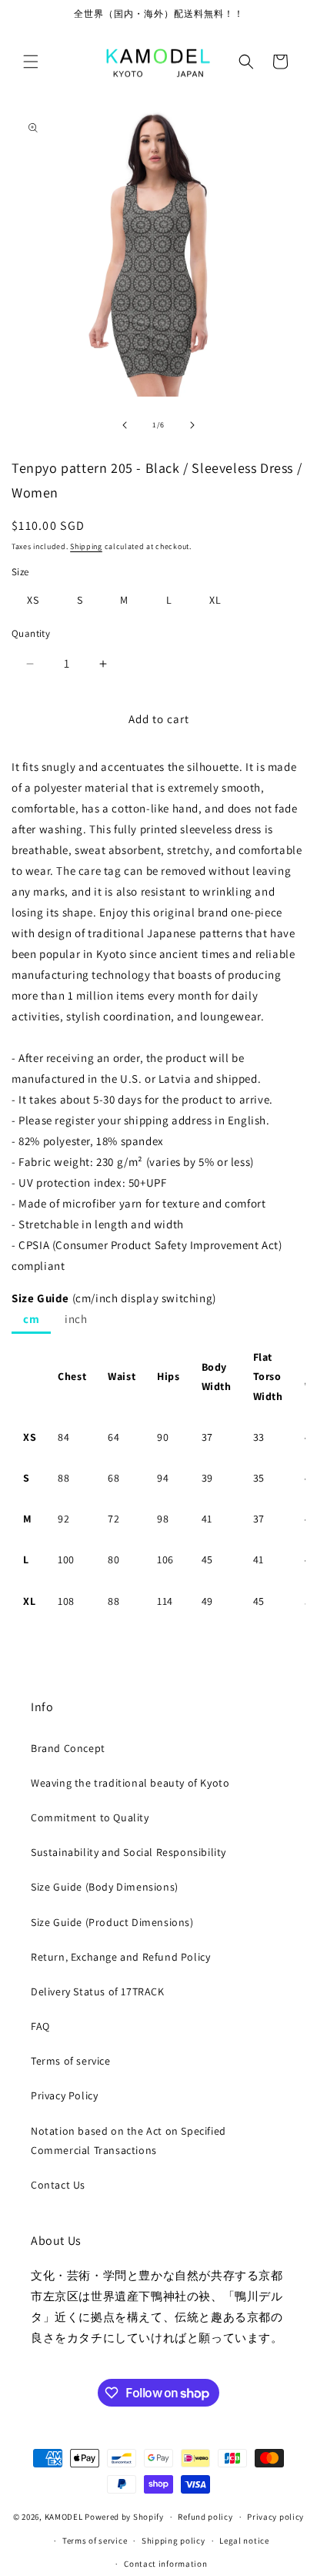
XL (215, 600)
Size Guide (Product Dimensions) (112, 1922)
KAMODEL (64, 2517)
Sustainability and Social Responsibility (128, 1852)
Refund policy (205, 2517)
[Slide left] (125, 425)
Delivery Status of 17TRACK (98, 1991)
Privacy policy (275, 2517)
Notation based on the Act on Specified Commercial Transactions (128, 2141)
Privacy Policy (64, 2095)
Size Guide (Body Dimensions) (105, 1887)
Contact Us (58, 2185)
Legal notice (244, 2541)
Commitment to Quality (90, 1817)
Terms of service (71, 2061)
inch (76, 1319)
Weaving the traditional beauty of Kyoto (130, 1783)
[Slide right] (192, 425)
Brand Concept (68, 1748)
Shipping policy (174, 2541)
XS (33, 600)
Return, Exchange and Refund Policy (120, 1957)
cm (31, 1319)
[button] (31, 62)
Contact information (165, 2564)
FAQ (40, 2026)
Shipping (86, 546)
